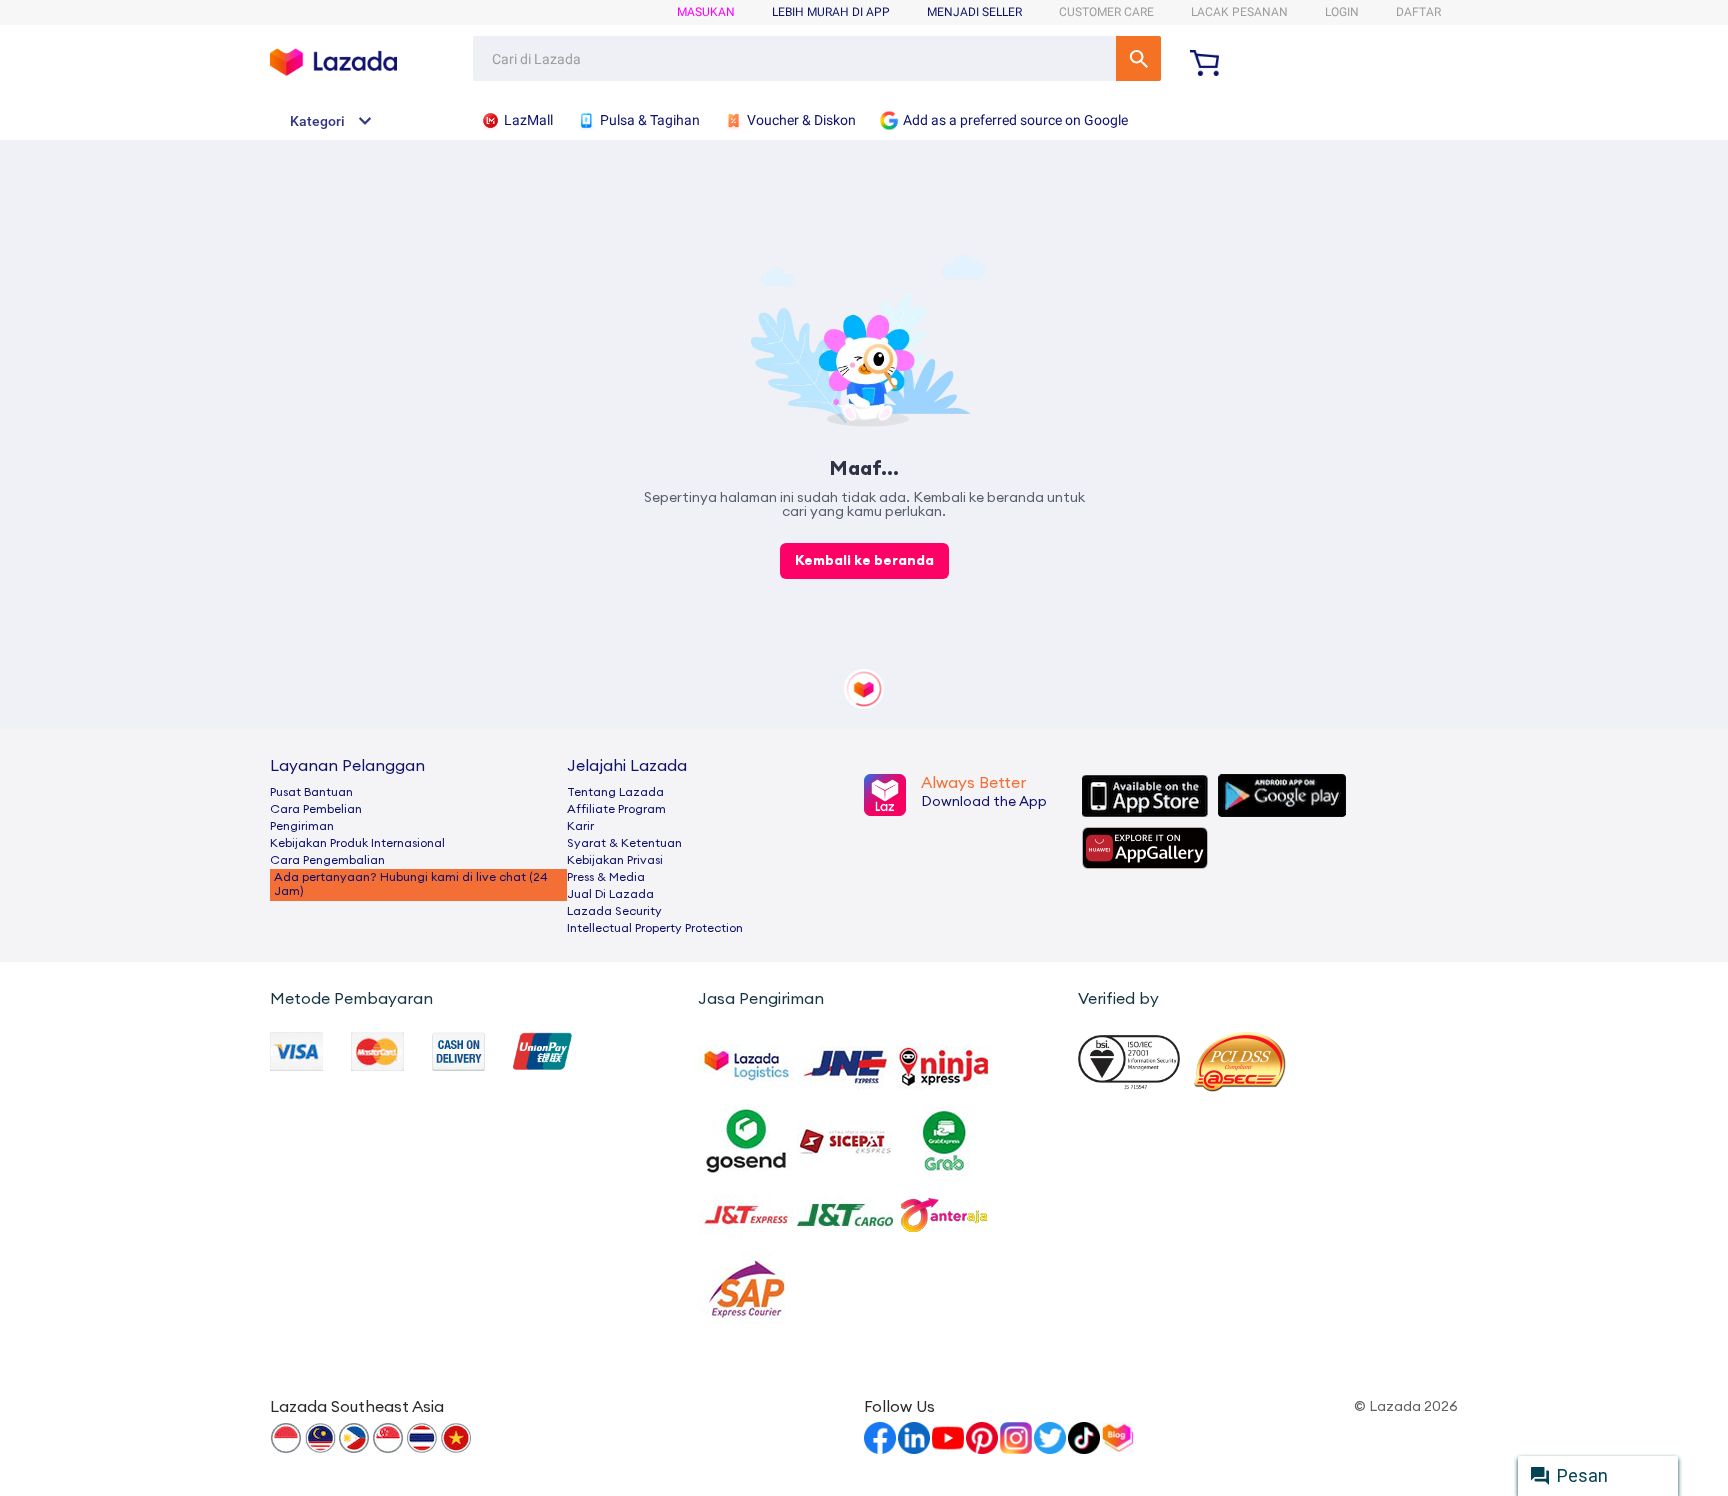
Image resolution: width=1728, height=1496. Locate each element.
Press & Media (606, 877)
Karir (580, 826)
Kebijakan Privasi (615, 860)
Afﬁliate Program (616, 809)
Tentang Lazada (615, 792)
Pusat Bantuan (311, 792)
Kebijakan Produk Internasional (357, 843)
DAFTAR (1418, 12)
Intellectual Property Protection (655, 928)
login (1342, 12)
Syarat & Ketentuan (624, 843)
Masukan (706, 12)
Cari (1138, 58)
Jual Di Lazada (610, 894)
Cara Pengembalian (327, 860)
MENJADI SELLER (974, 12)
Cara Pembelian (316, 809)
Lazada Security (614, 911)
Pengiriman (302, 826)
